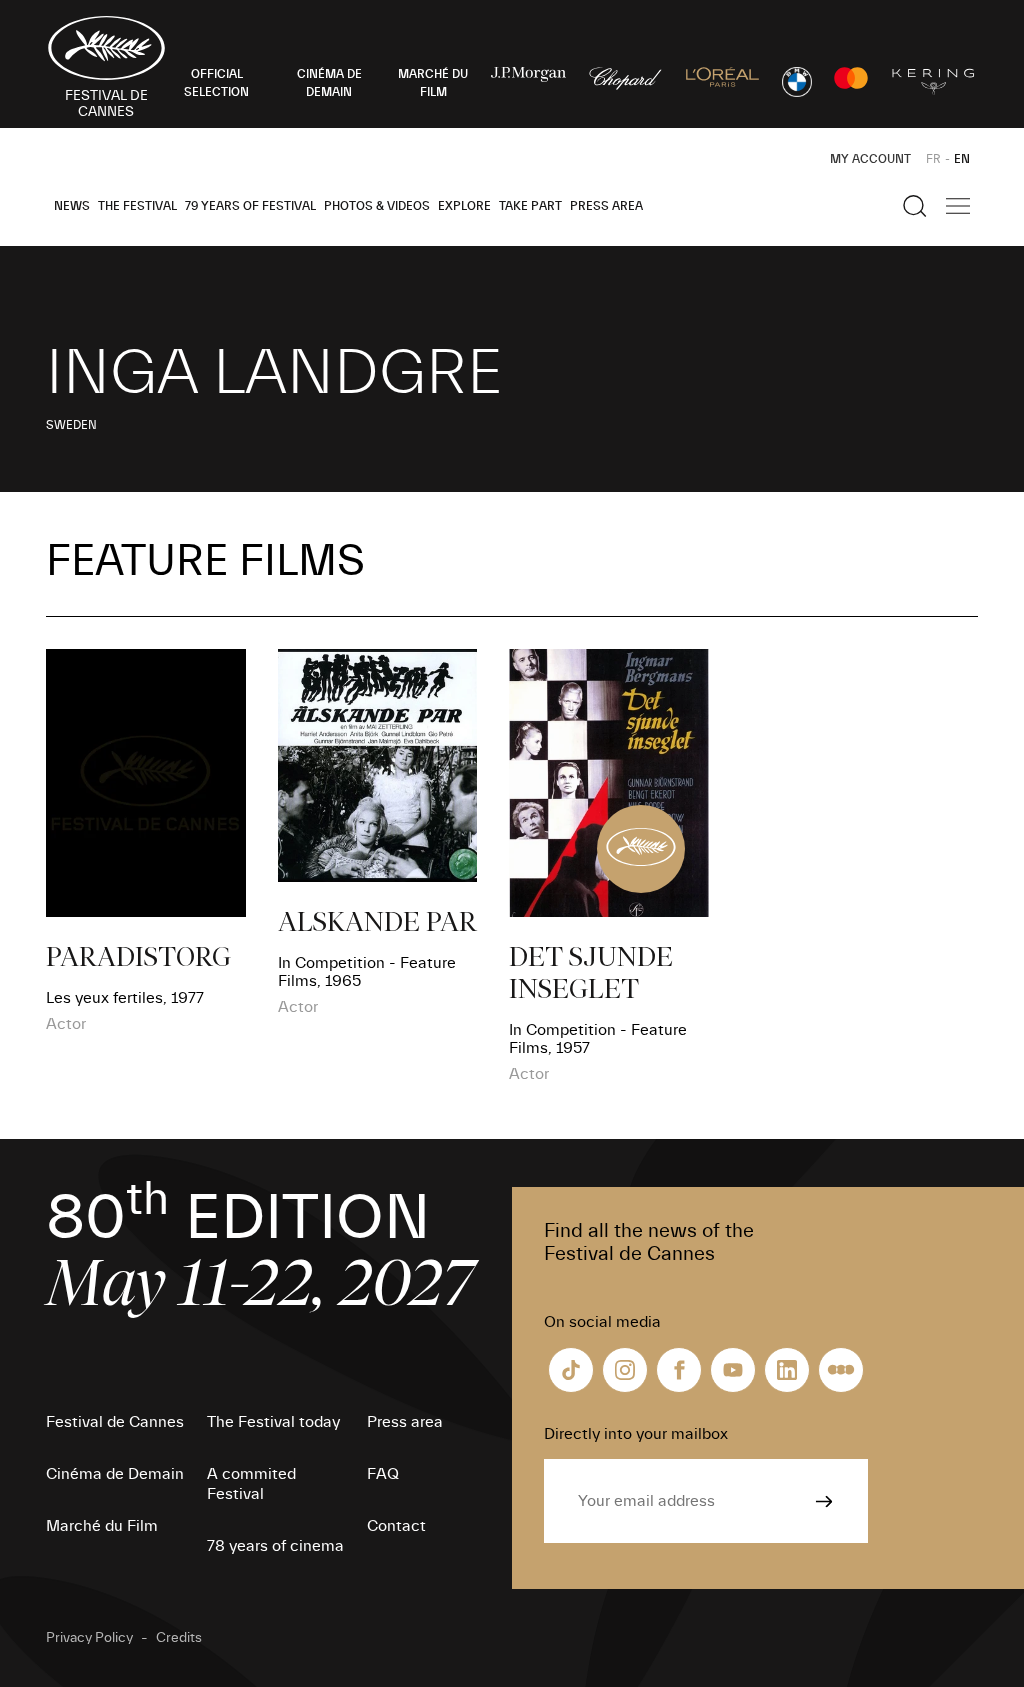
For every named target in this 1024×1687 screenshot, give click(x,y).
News (72, 206)
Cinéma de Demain (115, 1474)
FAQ (383, 1474)
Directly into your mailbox (636, 1434)
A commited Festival (251, 1484)
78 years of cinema (275, 1546)
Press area (606, 206)
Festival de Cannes (115, 1422)
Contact (396, 1526)
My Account (870, 159)
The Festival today (273, 1422)
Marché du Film (102, 1526)
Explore (464, 206)
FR (933, 159)
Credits (179, 1638)
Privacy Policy (89, 1638)
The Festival (137, 206)
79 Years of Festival (250, 206)
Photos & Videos (377, 206)
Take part (530, 206)
